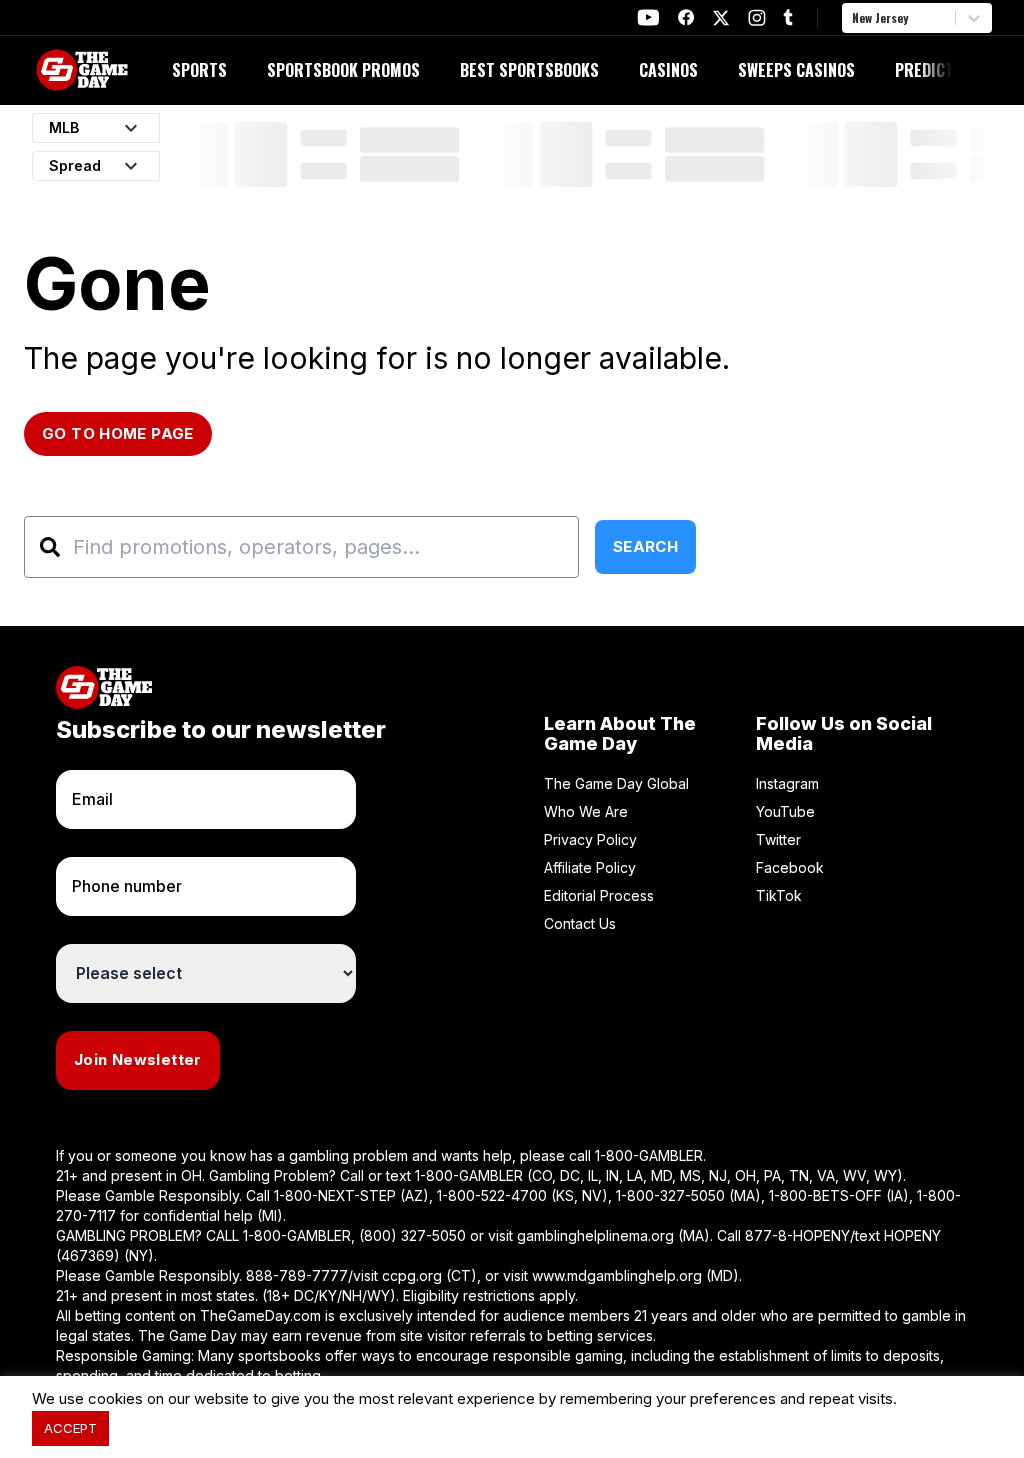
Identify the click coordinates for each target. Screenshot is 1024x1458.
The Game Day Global (616, 783)
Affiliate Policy (590, 867)
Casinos (668, 70)
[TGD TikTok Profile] (788, 17)
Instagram (787, 783)
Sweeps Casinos (796, 70)
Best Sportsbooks (529, 70)
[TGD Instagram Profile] (757, 17)
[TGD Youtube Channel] (648, 17)
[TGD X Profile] (721, 18)
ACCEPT (70, 1428)
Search (645, 546)
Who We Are (586, 811)
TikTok (779, 895)
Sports (199, 70)
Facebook (790, 867)
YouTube (785, 811)
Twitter (778, 839)
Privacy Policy (590, 839)
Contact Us (580, 923)
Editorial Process (599, 895)
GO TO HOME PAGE (118, 433)
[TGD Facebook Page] (686, 17)
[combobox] (854, 18)
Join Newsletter (138, 1059)
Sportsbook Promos (343, 70)
